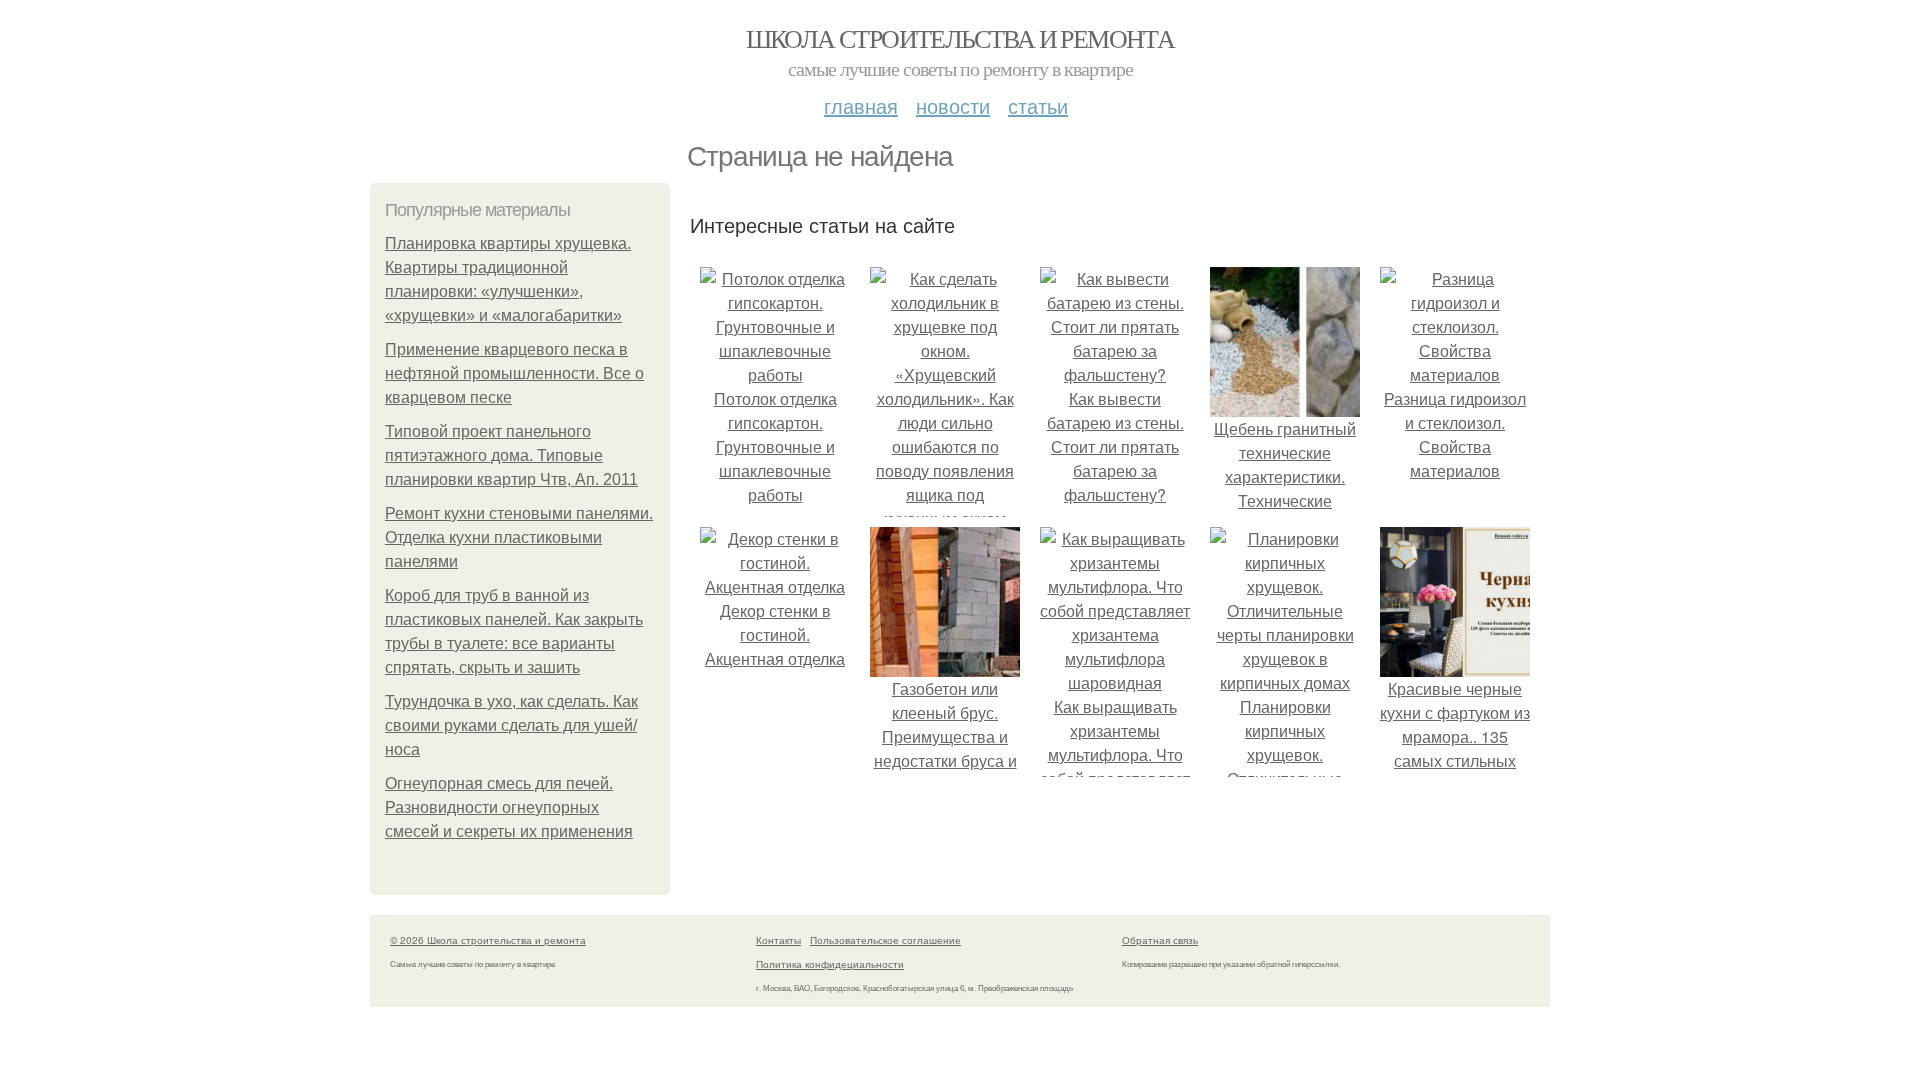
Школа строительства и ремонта (960, 38)
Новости (953, 105)
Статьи (1038, 105)
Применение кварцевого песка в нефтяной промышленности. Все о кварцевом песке (514, 373)
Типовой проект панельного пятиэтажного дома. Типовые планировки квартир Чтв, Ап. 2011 (511, 455)
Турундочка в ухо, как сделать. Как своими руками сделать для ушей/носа (511, 725)
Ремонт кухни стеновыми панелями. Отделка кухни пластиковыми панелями (519, 537)
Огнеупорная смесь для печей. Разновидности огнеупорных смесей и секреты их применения (509, 807)
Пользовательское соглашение (885, 940)
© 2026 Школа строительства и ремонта (488, 940)
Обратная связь (1160, 940)
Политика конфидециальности (830, 964)
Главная (861, 105)
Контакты (778, 940)
